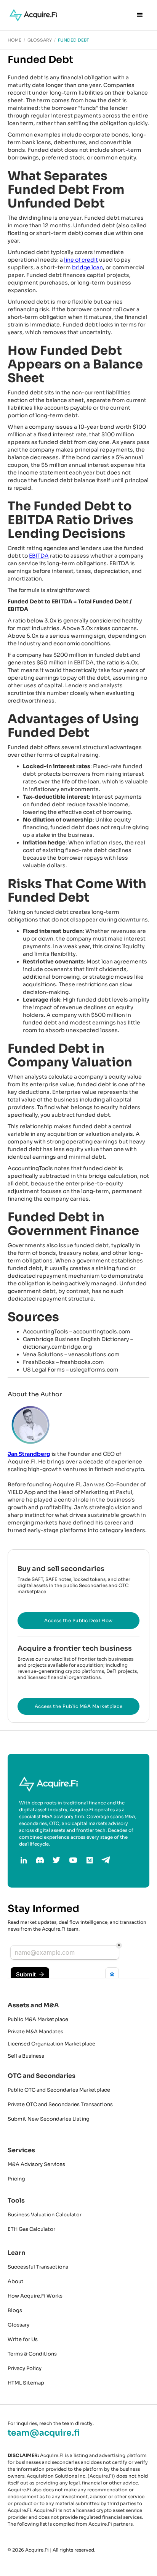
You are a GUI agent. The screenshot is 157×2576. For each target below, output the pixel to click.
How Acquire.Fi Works (35, 2296)
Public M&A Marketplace (38, 2019)
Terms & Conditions (32, 2354)
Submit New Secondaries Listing (49, 2119)
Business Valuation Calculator (45, 2215)
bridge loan (87, 267)
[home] (31, 15)
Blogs (15, 2310)
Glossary (18, 2325)
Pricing (16, 2179)
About (16, 2281)
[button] (140, 15)
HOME (14, 40)
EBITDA (39, 556)
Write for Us (23, 2339)
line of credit (81, 260)
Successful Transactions (38, 2267)
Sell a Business (26, 2056)
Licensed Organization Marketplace (51, 2044)
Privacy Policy (25, 2368)
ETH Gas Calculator (31, 2229)
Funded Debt (74, 40)
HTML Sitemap (26, 2383)
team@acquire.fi (44, 2433)
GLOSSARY (40, 40)
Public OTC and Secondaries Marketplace (59, 2090)
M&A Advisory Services (36, 2164)
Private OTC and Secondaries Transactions (60, 2104)
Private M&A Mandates (35, 2032)
